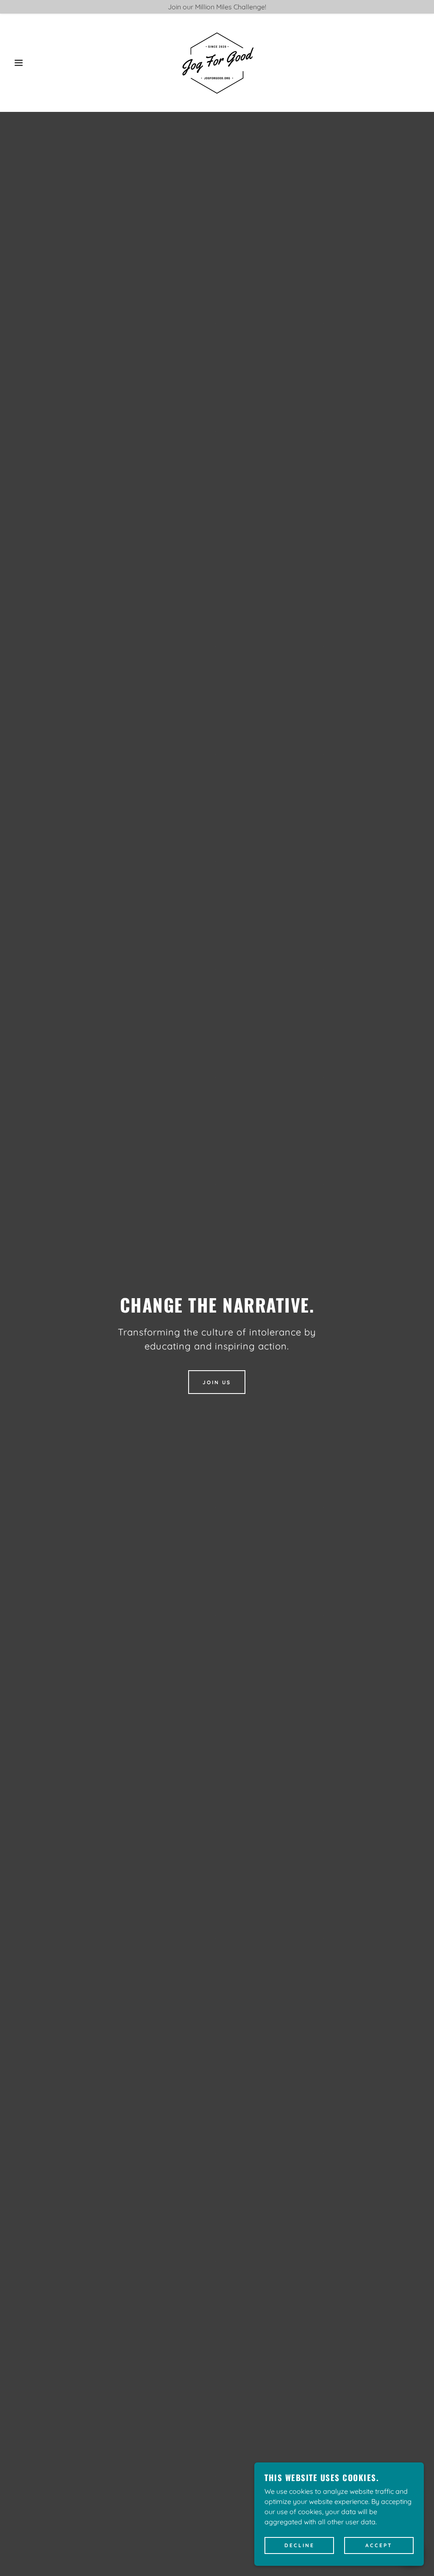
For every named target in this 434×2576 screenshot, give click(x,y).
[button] (22, 63)
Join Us (217, 1382)
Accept (379, 2546)
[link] (217, 62)
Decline (299, 2546)
